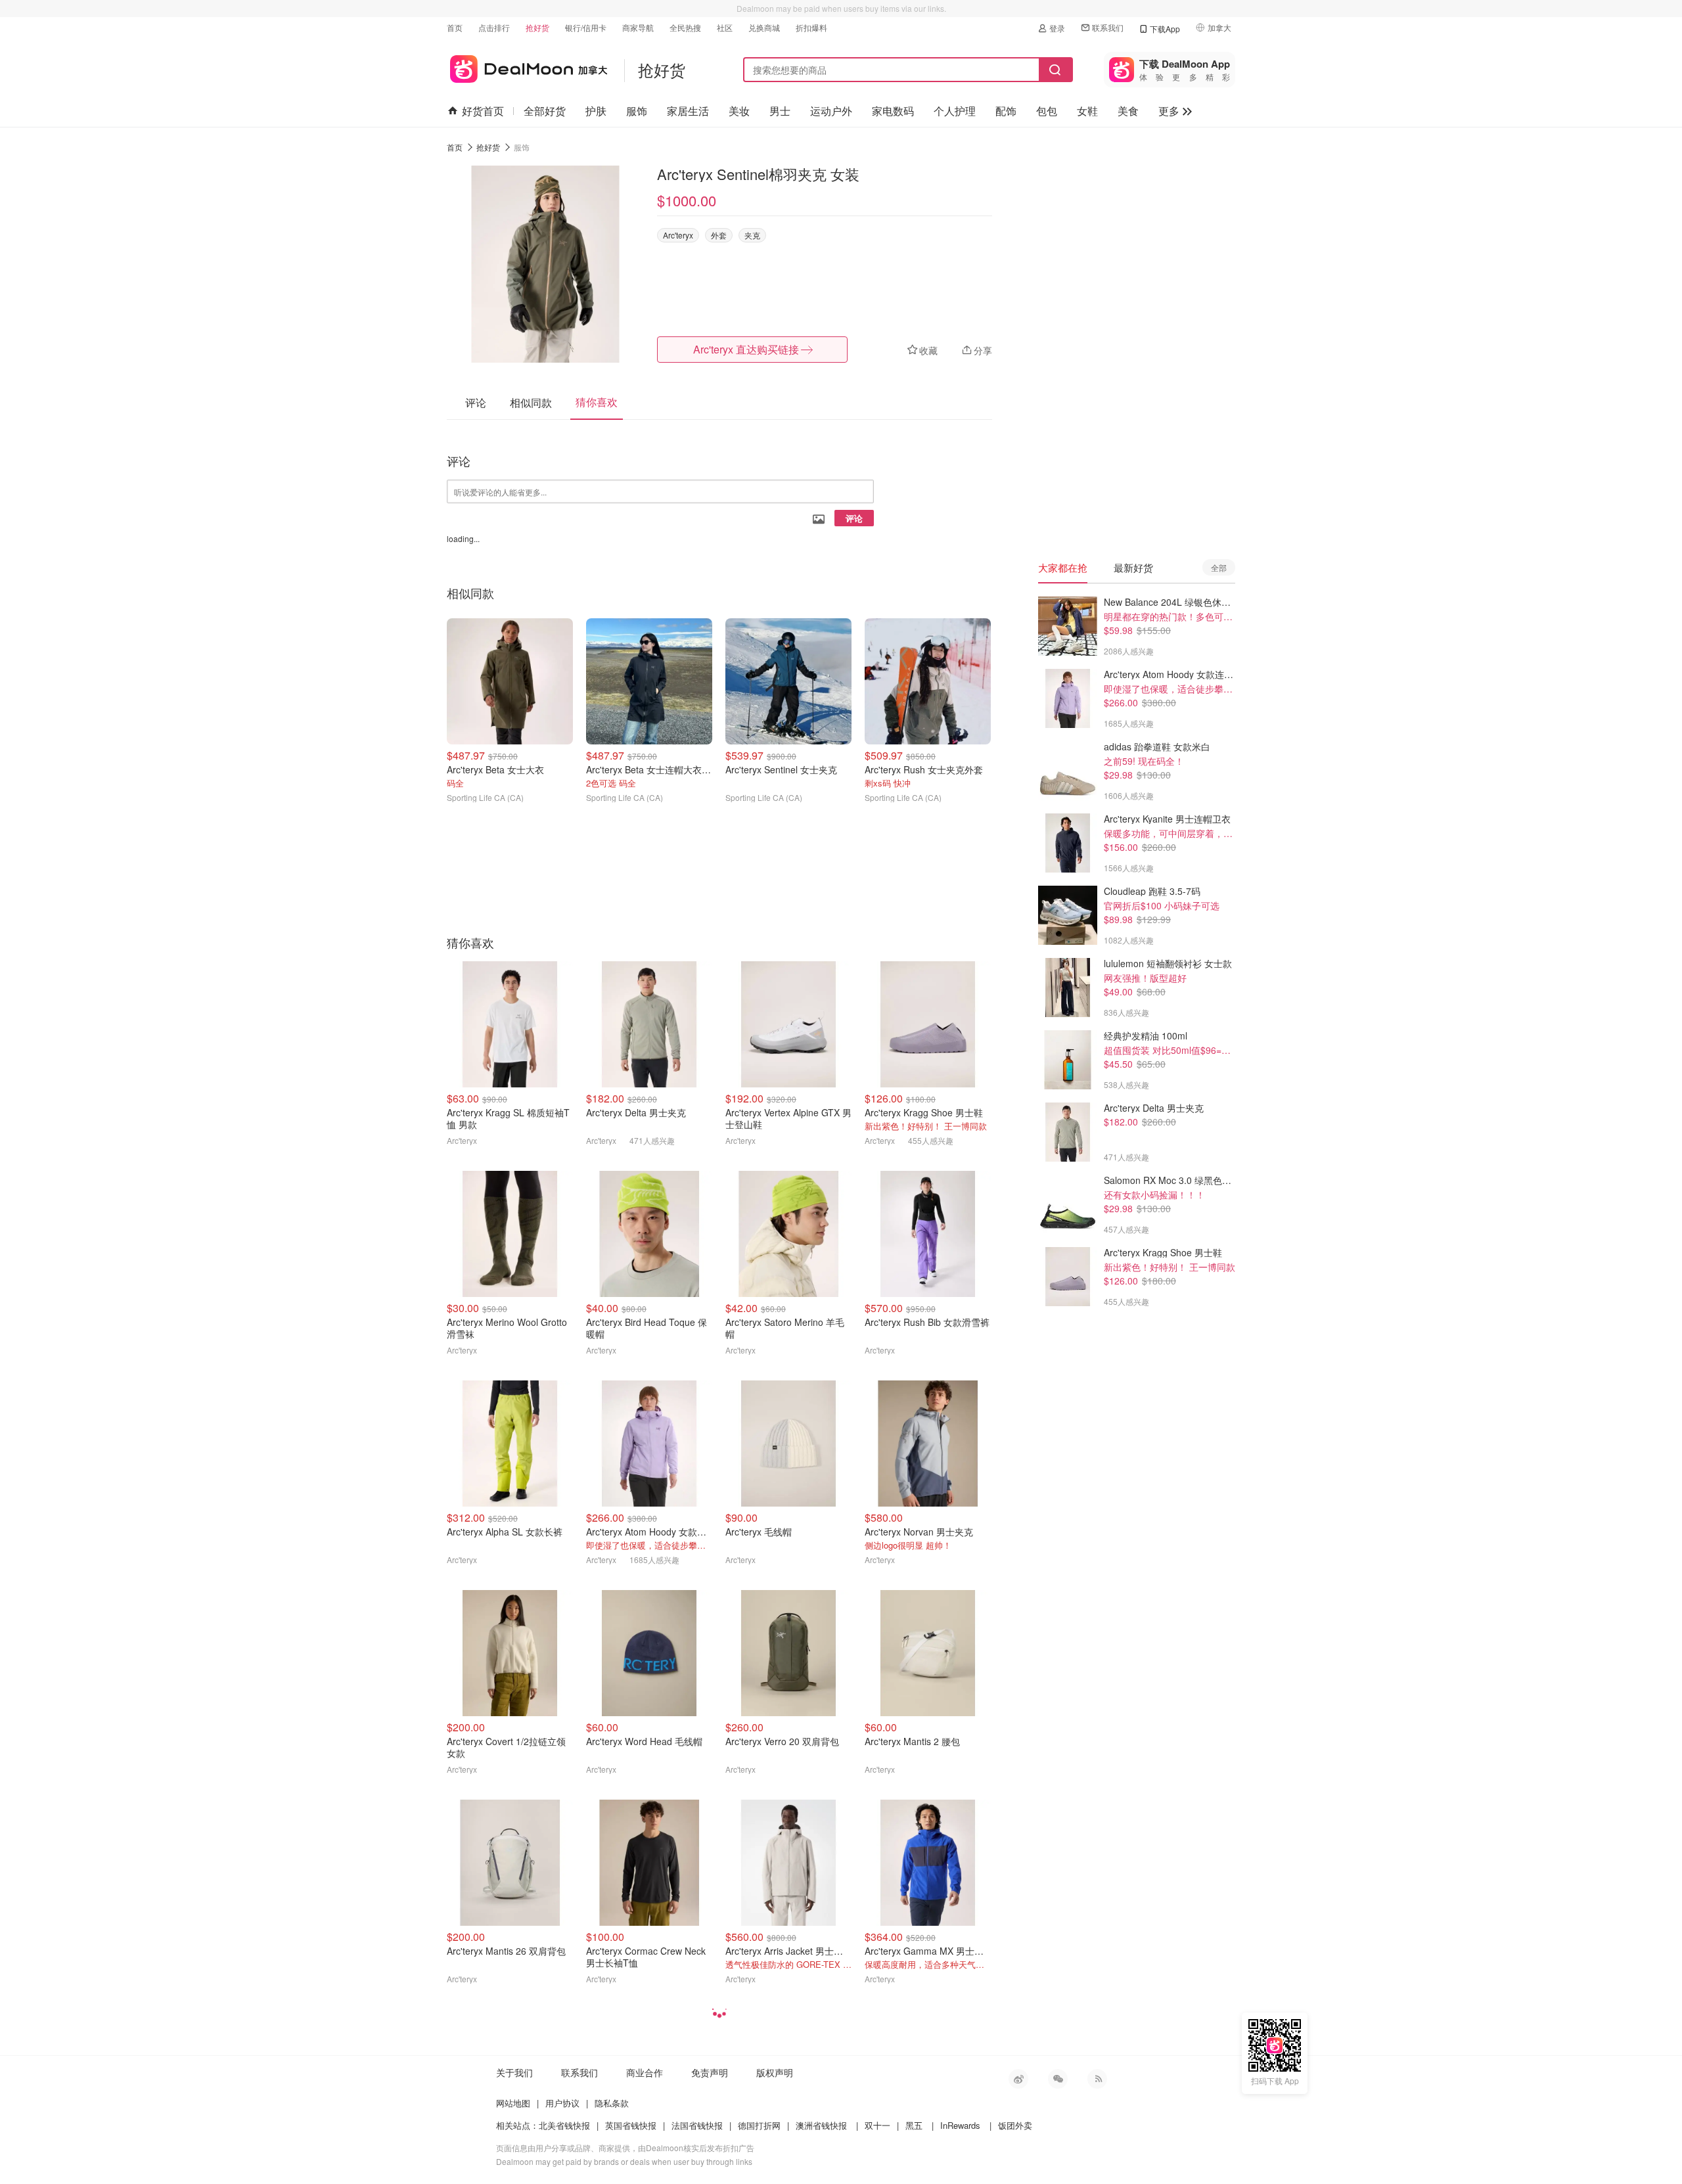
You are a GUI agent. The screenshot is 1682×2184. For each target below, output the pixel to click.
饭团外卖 (1015, 2125)
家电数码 (893, 111)
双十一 (877, 2125)
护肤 (596, 111)
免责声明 (710, 2072)
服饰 (637, 111)
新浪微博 (1018, 2079)
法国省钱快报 (697, 2125)
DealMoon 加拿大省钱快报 (527, 67)
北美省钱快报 (564, 2125)
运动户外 (831, 111)
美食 (1128, 111)
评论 (854, 518)
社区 (725, 27)
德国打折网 (759, 2125)
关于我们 (514, 2072)
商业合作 (645, 2072)
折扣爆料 (811, 27)
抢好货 (537, 27)
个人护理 (955, 111)
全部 (1219, 567)
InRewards (960, 2125)
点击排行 (494, 27)
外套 (719, 235)
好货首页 (483, 111)
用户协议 (562, 2103)
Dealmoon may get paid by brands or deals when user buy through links (624, 2161)
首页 (455, 27)
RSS (1097, 2079)
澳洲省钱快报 (821, 2125)
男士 (780, 111)
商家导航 (638, 27)
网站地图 (513, 2103)
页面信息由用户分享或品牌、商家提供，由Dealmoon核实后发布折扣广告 (625, 2148)
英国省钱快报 (631, 2125)
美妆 (739, 111)
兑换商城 (764, 27)
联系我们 (1108, 27)
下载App (1165, 29)
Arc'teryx (678, 235)
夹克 (752, 235)
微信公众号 (1058, 2079)
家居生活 (688, 111)
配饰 (1006, 111)
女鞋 (1087, 111)
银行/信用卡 (586, 27)
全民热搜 (685, 27)
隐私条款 (612, 2103)
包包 (1047, 111)
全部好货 (545, 111)
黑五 (914, 2125)
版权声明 (775, 2072)
